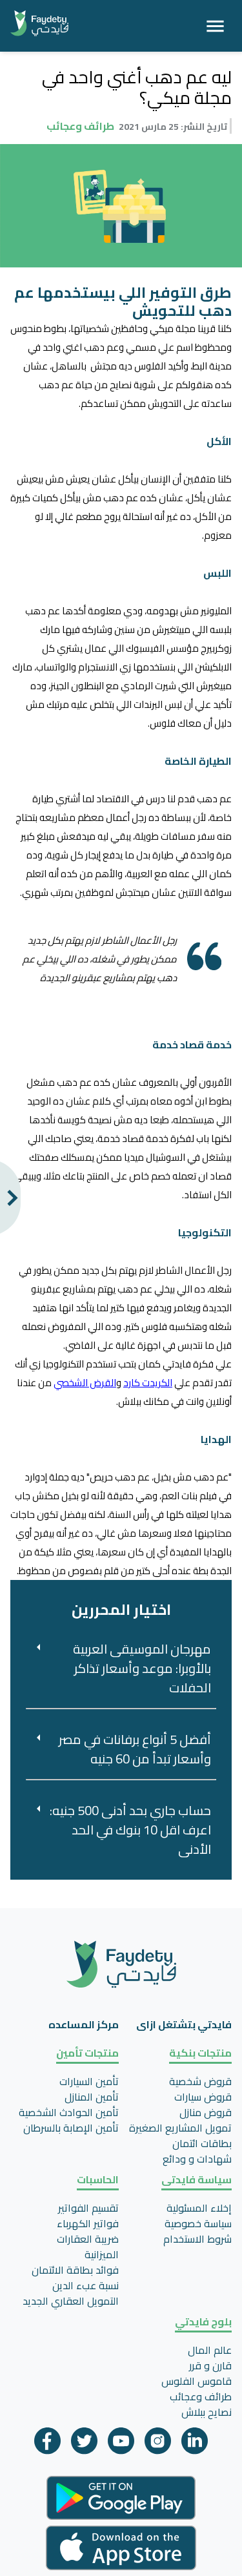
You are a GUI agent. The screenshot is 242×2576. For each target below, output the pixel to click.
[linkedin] (195, 2444)
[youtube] (121, 2444)
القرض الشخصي (85, 1383)
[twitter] (84, 2444)
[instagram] (158, 2444)
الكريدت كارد (148, 1383)
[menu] (215, 26)
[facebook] (47, 2444)
